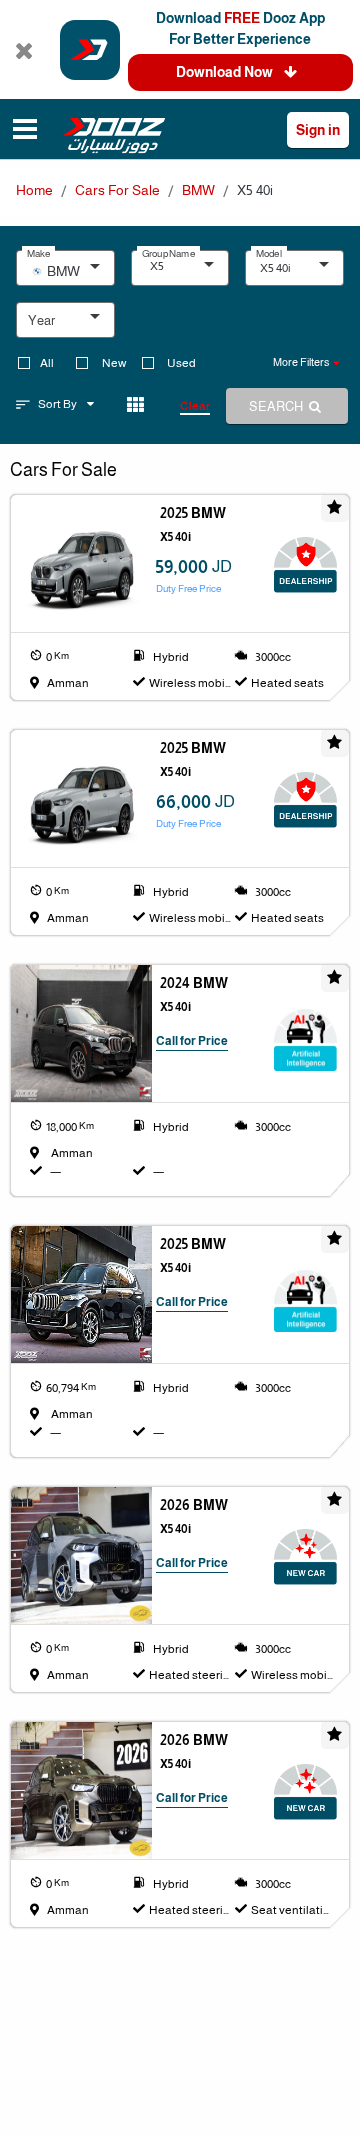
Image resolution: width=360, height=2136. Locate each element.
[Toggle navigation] (25, 131)
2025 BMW (193, 513)
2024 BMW (194, 983)
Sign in (318, 130)
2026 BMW (194, 1505)
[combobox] (72, 273)
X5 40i (175, 537)
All (47, 363)
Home (34, 190)
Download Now (226, 72)
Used (181, 363)
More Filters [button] (301, 362)
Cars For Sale (117, 190)
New (114, 363)
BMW (198, 190)
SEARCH (277, 406)
